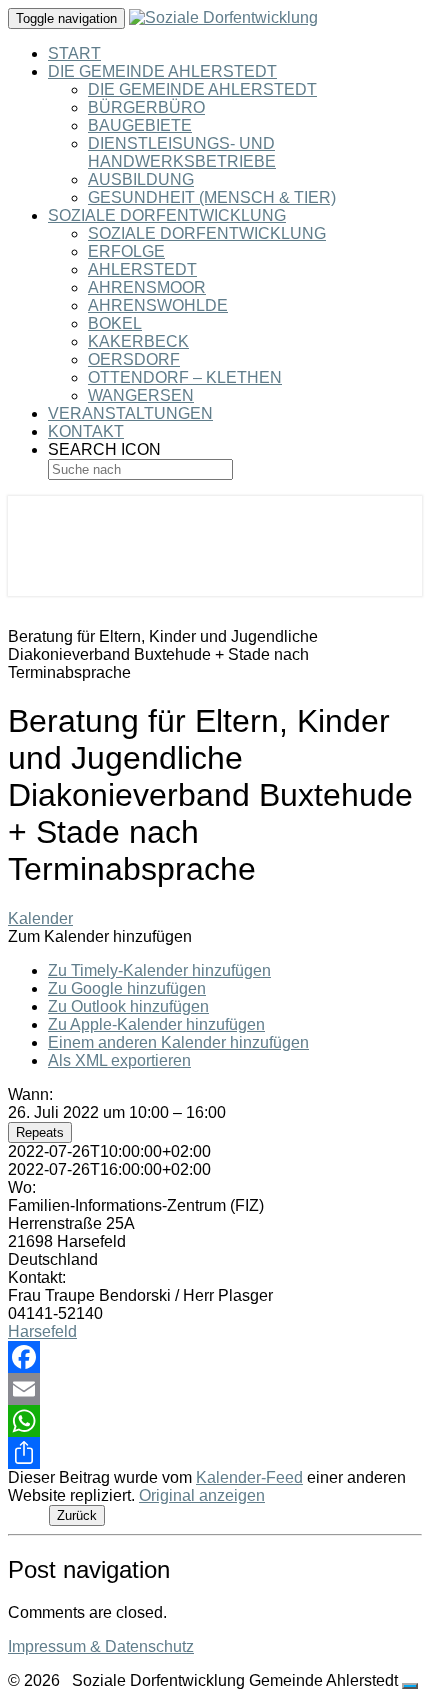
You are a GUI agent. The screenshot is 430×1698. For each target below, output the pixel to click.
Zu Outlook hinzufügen (128, 1006)
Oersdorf (134, 359)
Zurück (77, 1515)
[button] (100, 936)
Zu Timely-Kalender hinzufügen (159, 970)
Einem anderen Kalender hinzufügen (178, 1042)
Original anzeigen (202, 1495)
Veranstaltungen (130, 413)
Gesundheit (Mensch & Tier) (212, 197)
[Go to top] (410, 1686)
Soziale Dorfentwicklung (167, 215)
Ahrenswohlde (158, 305)
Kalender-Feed (249, 1477)
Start (74, 53)
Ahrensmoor (147, 287)
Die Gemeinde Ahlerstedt (162, 71)
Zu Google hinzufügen (127, 988)
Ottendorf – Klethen (185, 377)
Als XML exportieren (119, 1060)
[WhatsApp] (215, 1421)
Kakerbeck (138, 341)
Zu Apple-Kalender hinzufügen (156, 1024)
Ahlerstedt (142, 269)
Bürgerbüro (146, 107)
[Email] (215, 1389)
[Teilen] (215, 1453)
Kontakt (86, 431)
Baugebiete (140, 125)
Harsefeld (42, 1331)
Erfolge (126, 251)
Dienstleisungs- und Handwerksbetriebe (182, 152)
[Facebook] (215, 1357)
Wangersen (141, 395)
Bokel (115, 323)
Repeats (40, 1132)
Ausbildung (141, 179)
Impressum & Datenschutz (101, 1646)
